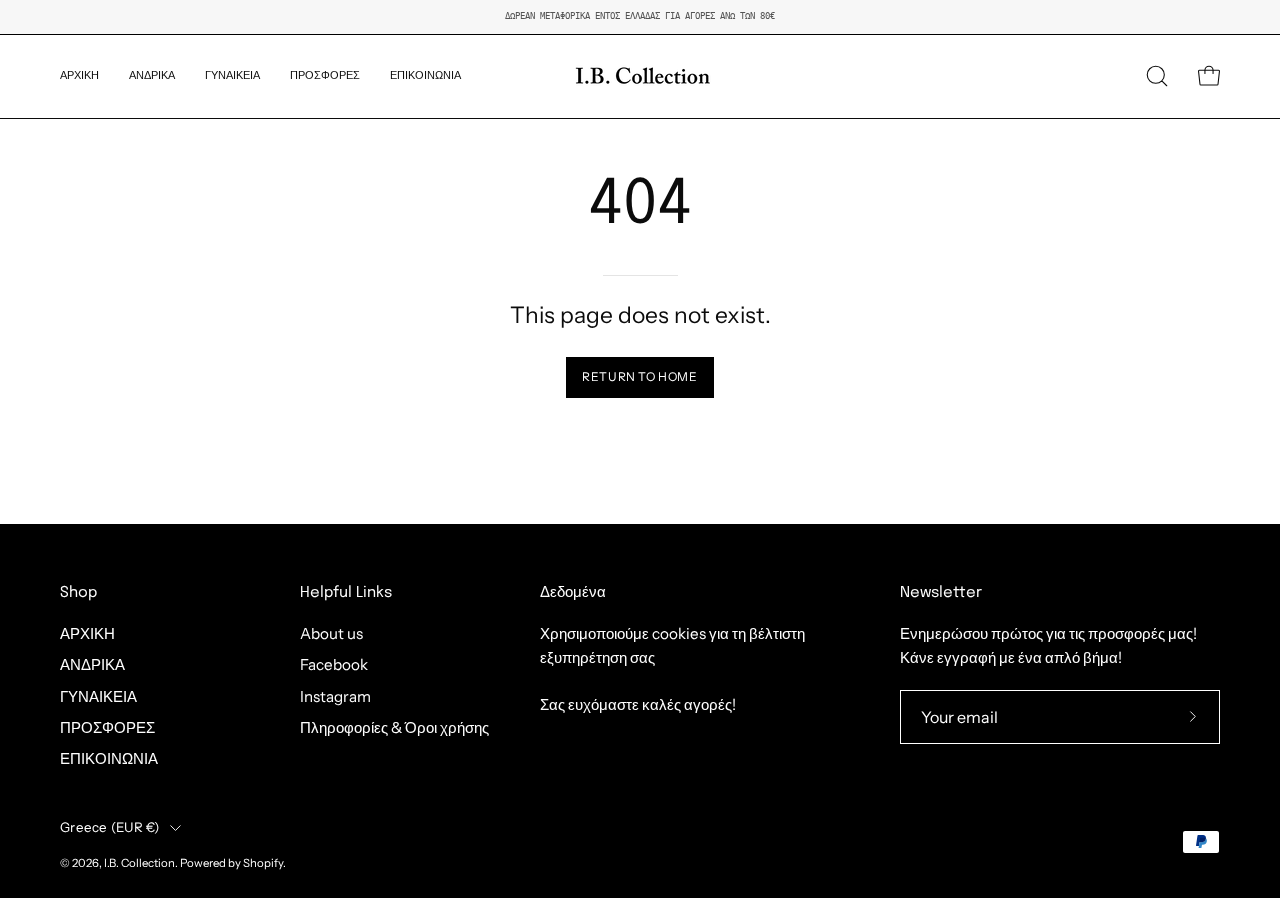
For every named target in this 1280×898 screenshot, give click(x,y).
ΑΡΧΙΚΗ (87, 633)
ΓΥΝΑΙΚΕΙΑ (98, 696)
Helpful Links (346, 593)
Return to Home (639, 376)
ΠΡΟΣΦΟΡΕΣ (107, 727)
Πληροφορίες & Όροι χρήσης (394, 727)
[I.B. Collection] (640, 76)
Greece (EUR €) (110, 827)
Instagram (335, 696)
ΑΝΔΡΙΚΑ (92, 665)
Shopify (263, 863)
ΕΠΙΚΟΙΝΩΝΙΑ (109, 759)
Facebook (334, 665)
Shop (78, 593)
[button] (152, 76)
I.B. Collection (139, 863)
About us (331, 633)
